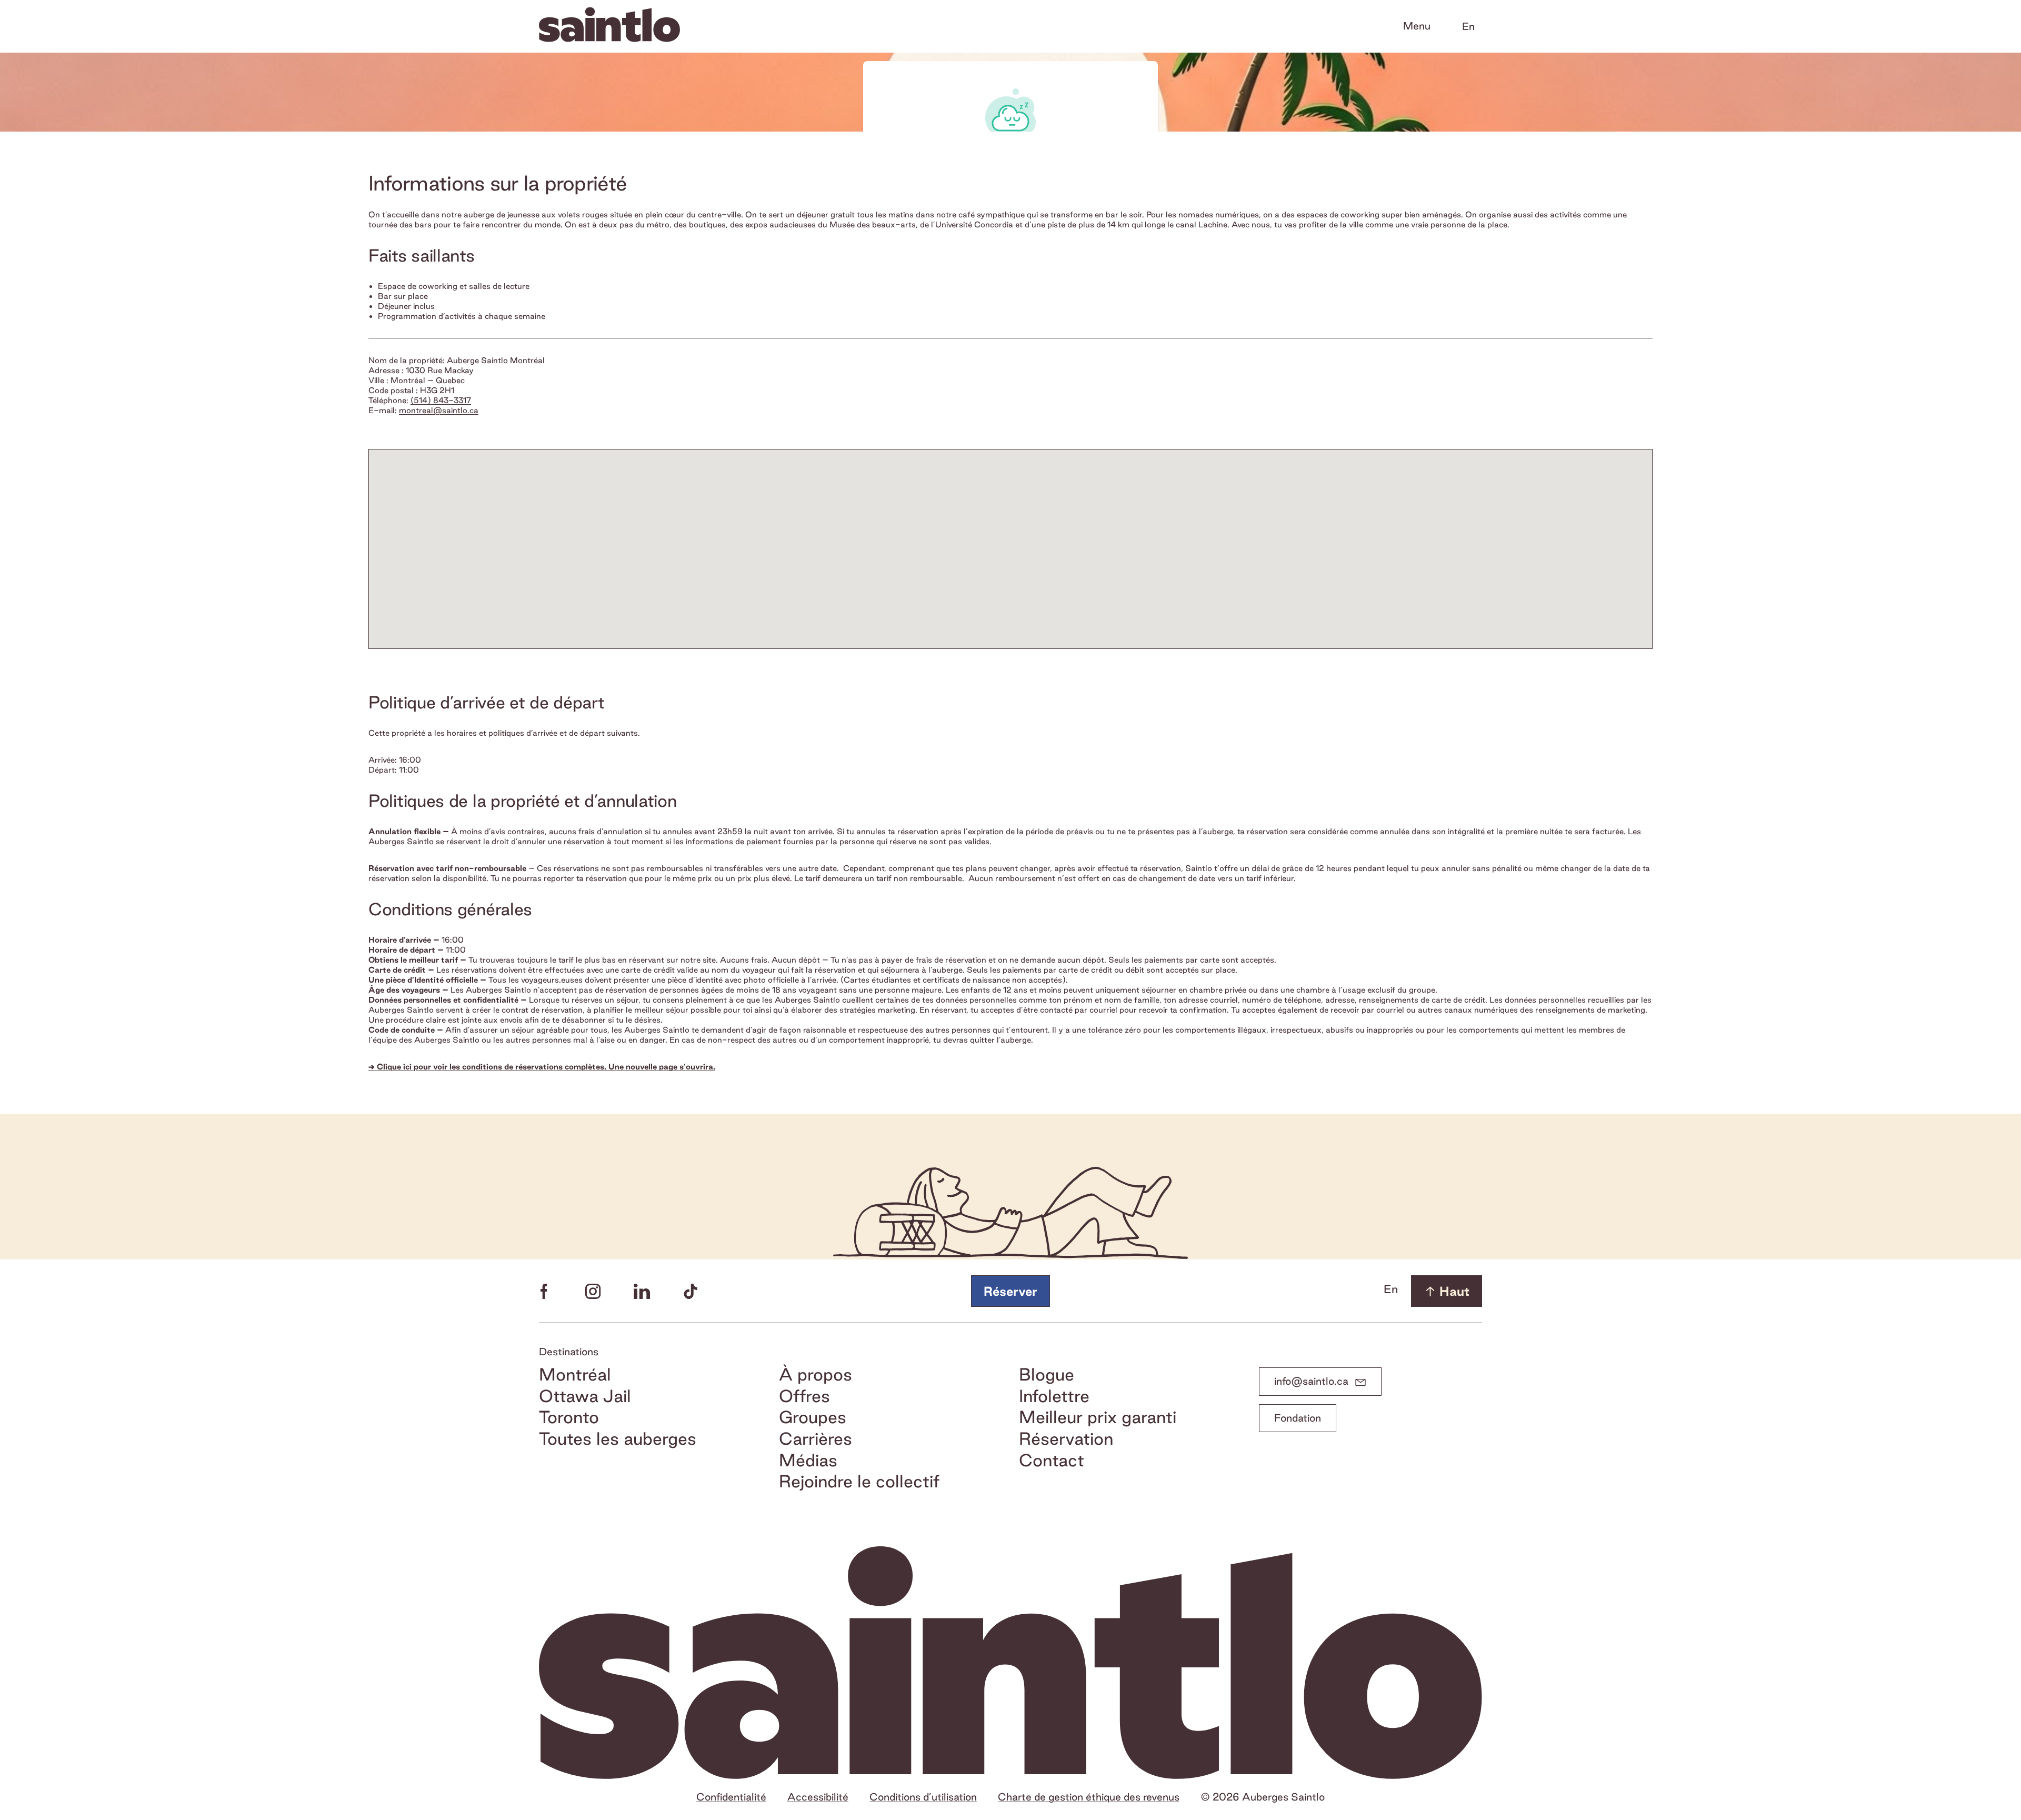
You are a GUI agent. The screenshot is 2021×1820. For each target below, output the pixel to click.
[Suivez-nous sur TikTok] (691, 1291)
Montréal (575, 1374)
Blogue (1047, 1374)
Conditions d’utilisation (923, 1797)
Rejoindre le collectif (859, 1481)
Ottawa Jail (585, 1396)
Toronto (569, 1417)
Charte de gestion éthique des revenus (1089, 1797)
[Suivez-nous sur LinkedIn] (642, 1291)
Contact (1052, 1460)
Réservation (1066, 1439)
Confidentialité (731, 1797)
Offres (804, 1396)
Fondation (1298, 1418)
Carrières (816, 1439)
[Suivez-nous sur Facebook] (544, 1291)
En (1468, 26)
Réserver (1010, 1291)
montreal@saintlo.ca (439, 410)
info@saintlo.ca (1311, 1381)
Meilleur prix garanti (1098, 1417)
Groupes (813, 1417)
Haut (1454, 1291)
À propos (816, 1374)
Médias (808, 1460)
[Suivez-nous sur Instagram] (593, 1291)
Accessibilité (818, 1797)
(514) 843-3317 (441, 400)
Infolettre (1054, 1396)
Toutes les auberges (618, 1439)
